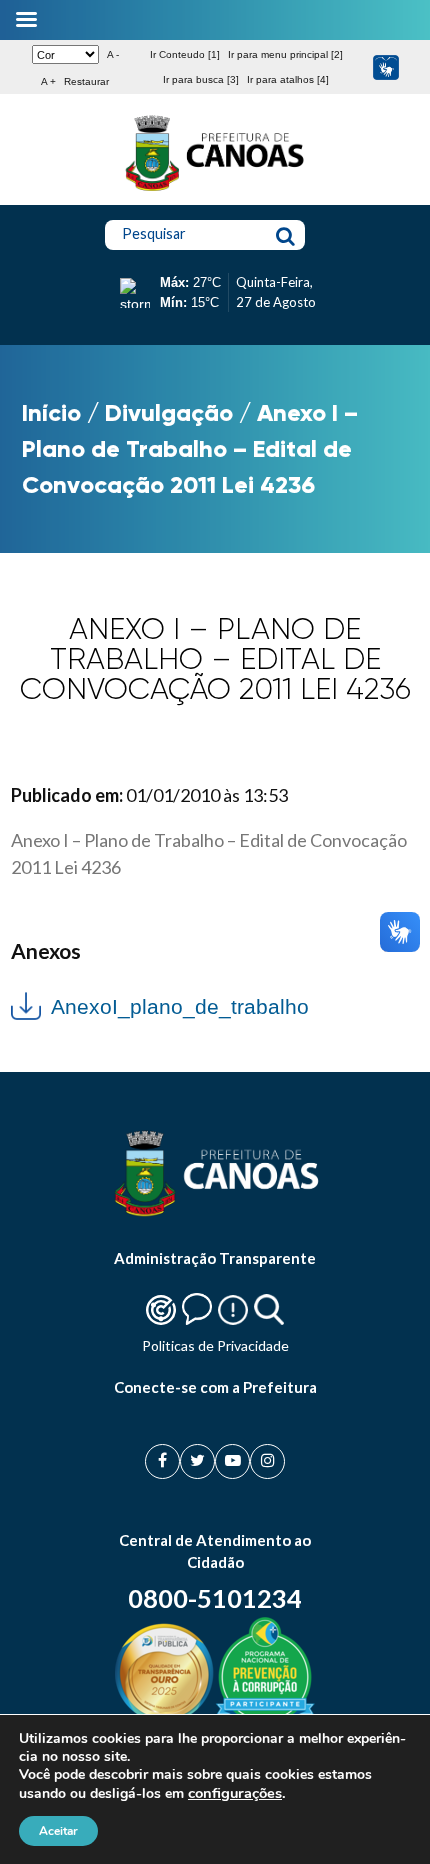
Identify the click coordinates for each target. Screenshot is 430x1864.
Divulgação (169, 412)
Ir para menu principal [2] (285, 54)
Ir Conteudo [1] (185, 54)
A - (113, 54)
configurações (235, 1793)
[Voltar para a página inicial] (215, 191)
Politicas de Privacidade (215, 1345)
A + (48, 81)
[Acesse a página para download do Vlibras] (385, 67)
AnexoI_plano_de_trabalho (180, 1006)
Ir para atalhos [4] (288, 79)
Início (51, 412)
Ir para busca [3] (201, 79)
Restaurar (86, 81)
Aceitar (58, 1831)
